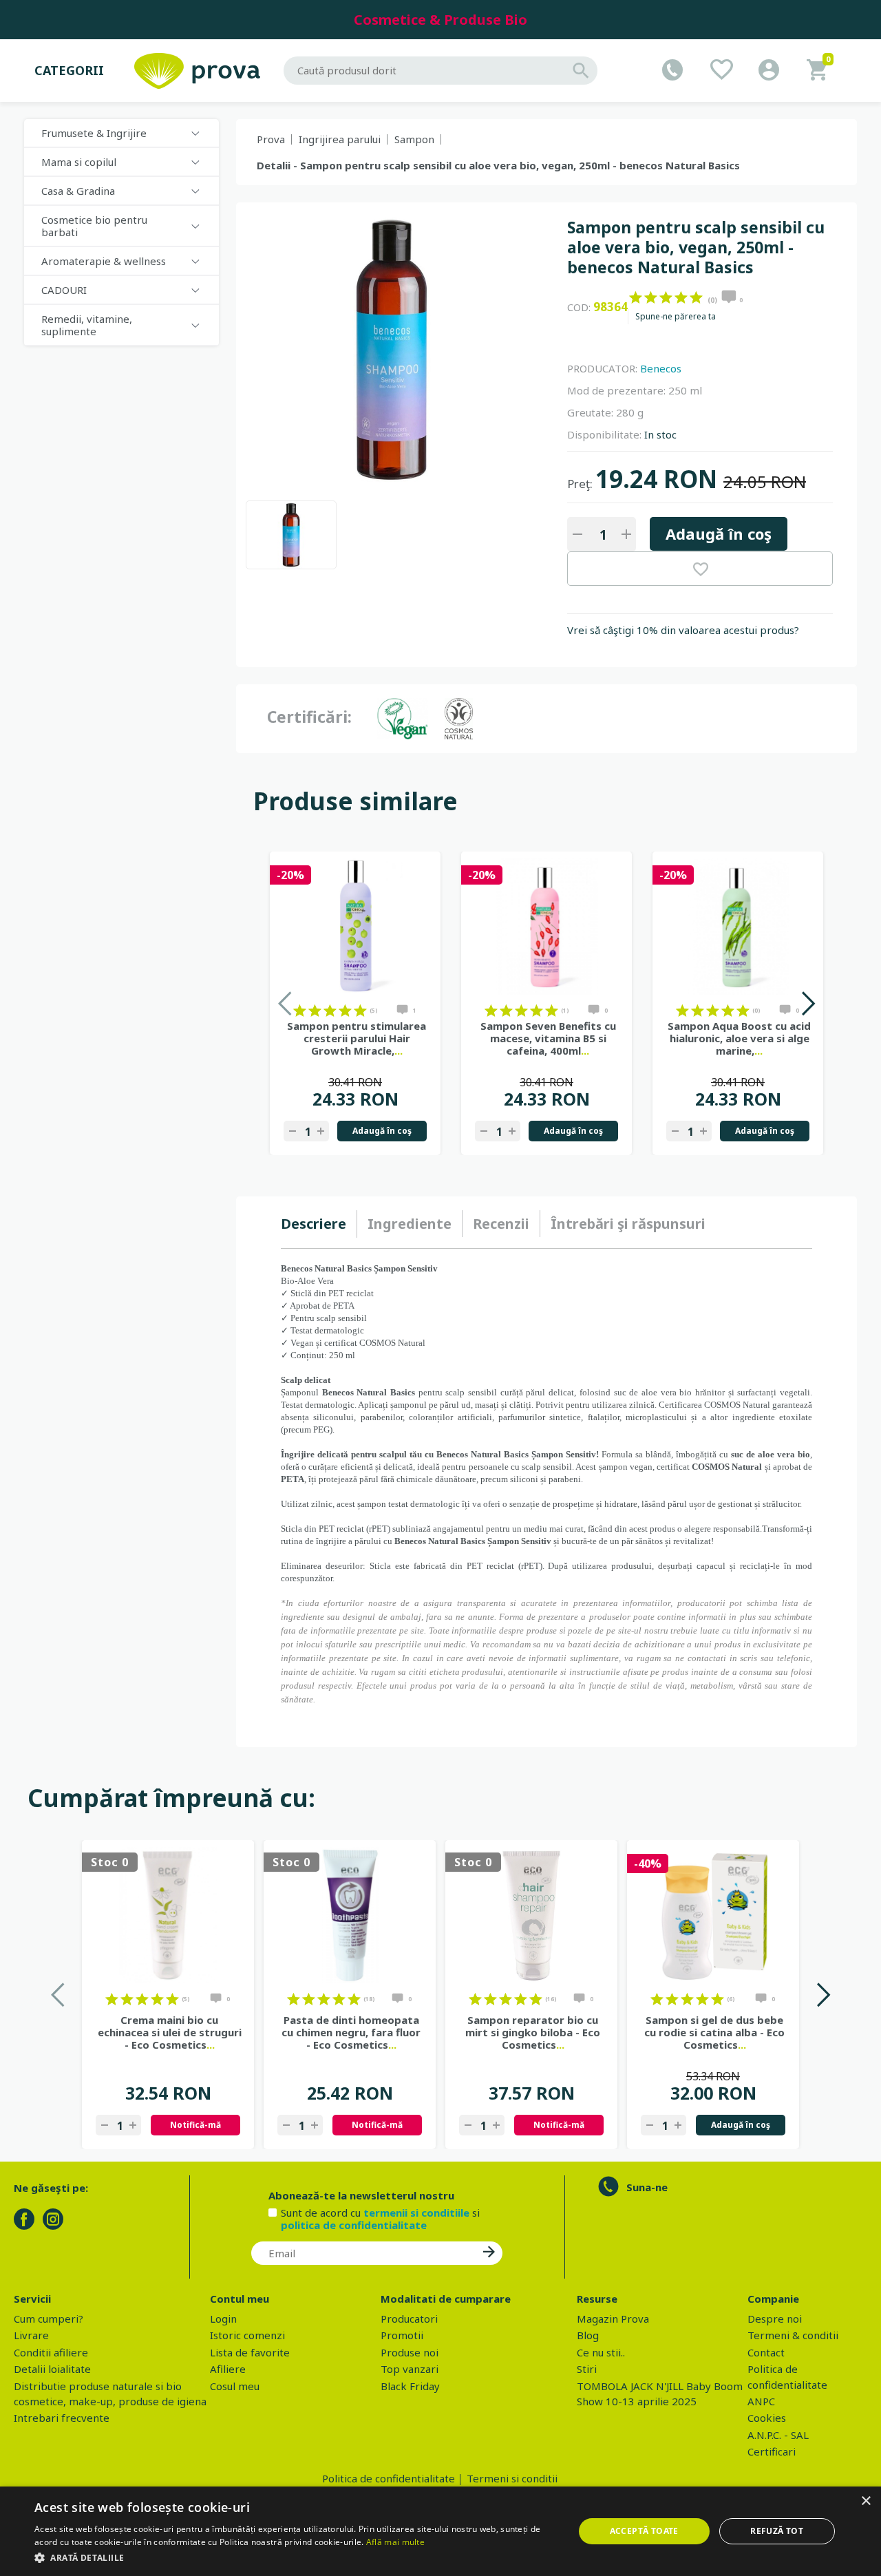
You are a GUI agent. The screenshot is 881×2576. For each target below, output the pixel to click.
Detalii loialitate (52, 2369)
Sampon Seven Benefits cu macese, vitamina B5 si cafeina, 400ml (548, 1038)
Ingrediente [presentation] (410, 1224)
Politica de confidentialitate (389, 2478)
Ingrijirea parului (340, 139)
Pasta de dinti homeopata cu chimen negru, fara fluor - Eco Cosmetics (351, 2032)
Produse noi (410, 2352)
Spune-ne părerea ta (676, 317)
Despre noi (775, 2319)
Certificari (772, 2451)
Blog (588, 2335)
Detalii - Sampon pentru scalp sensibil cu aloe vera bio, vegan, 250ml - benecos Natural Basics (498, 165)
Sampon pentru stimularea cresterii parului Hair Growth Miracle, (357, 1038)
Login (223, 2319)
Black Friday (410, 2386)
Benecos (661, 368)
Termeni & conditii (793, 2335)
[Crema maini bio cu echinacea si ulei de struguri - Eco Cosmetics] (168, 1915)
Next (808, 1003)
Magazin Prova (613, 2319)
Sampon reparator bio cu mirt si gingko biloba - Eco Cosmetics (533, 2032)
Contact (766, 2352)
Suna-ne (647, 2187)
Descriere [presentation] (314, 1224)
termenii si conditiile (416, 2213)
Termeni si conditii (512, 2478)
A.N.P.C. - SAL (778, 2435)
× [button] (866, 2501)
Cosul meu (235, 2386)
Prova (271, 139)
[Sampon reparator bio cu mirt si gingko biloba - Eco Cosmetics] (531, 1915)
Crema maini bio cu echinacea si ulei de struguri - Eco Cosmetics (170, 2032)
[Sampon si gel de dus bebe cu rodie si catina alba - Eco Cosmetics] (713, 1915)
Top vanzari (410, 2369)
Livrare (31, 2335)
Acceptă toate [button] (644, 2531)
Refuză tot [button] (777, 2531)
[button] (296, 2557)
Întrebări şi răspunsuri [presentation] (628, 1224)
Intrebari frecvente (62, 2418)
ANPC (761, 2401)
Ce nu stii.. (601, 2352)
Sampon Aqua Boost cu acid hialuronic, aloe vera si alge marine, (739, 1038)
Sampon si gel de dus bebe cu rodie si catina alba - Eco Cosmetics (714, 2032)
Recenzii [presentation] (501, 1224)
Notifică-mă (195, 2125)
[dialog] (440, 2531)
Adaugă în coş (719, 534)
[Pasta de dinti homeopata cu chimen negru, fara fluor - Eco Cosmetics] (350, 1915)
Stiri (587, 2369)
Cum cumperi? (49, 2319)
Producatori (409, 2319)
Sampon (414, 139)
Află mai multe (395, 2542)
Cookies (767, 2418)
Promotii (402, 2335)
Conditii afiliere (51, 2352)
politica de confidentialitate (354, 2225)
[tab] (319, 1224)
